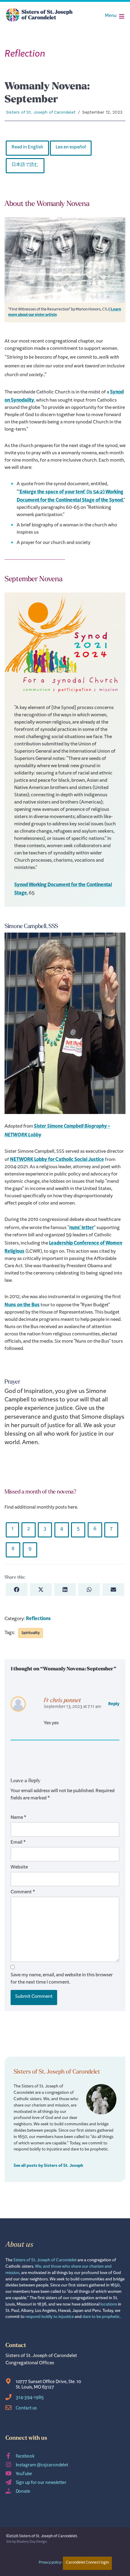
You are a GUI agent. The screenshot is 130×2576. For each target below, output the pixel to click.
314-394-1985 (30, 2398)
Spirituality (31, 1633)
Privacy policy (50, 2563)
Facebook (25, 2457)
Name (18, 1818)
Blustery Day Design (32, 2542)
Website (19, 1868)
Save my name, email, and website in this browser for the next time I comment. (62, 1980)
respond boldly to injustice (50, 2317)
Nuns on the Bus (22, 1305)
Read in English (27, 148)
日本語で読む (25, 166)
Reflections (38, 1619)
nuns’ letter (81, 1228)
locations (109, 2305)
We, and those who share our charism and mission (58, 2270)
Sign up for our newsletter (41, 2483)
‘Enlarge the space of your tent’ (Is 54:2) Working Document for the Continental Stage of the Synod (70, 496)
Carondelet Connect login (87, 2563)
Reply (114, 1704)
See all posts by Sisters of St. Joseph (48, 2166)
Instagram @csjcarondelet (42, 2466)
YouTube (24, 2475)
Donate (23, 2492)
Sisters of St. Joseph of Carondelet (41, 112)
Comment (23, 1893)
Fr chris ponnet (62, 1700)
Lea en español (71, 148)
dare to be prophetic (101, 2317)
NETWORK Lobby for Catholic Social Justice (57, 1160)
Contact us (26, 2409)
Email (18, 1843)
